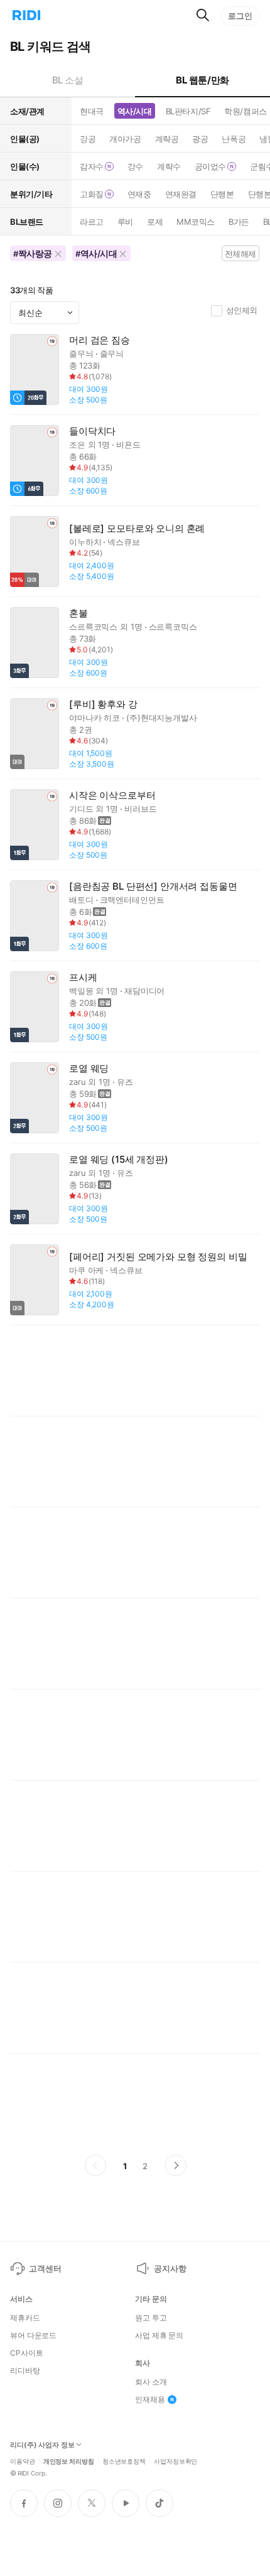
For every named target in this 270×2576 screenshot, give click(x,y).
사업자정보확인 (175, 2460)
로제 (155, 222)
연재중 (139, 194)
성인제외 (242, 310)
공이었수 (210, 166)
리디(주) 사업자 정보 (42, 2445)
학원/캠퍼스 (245, 111)
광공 (200, 139)
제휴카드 (25, 2318)
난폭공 (234, 139)
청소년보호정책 (124, 2460)
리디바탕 (25, 2371)
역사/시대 (135, 111)
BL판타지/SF (188, 111)
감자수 (92, 166)
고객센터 (45, 2268)
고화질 (92, 194)
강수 (135, 166)
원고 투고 (151, 2318)
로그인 (240, 16)
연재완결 (181, 194)
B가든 (239, 222)
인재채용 (150, 2400)
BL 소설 (68, 80)
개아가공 (125, 139)
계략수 (169, 166)
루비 (125, 222)
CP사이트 (26, 2353)
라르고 (92, 222)
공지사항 (170, 2268)
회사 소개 (151, 2382)
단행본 (222, 194)
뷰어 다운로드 (33, 2336)
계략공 (167, 139)
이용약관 (23, 2460)
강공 (88, 139)
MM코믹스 (196, 222)
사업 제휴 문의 (159, 2336)
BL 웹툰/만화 (202, 80)
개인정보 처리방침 (69, 2460)
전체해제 (240, 254)
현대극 (92, 111)
